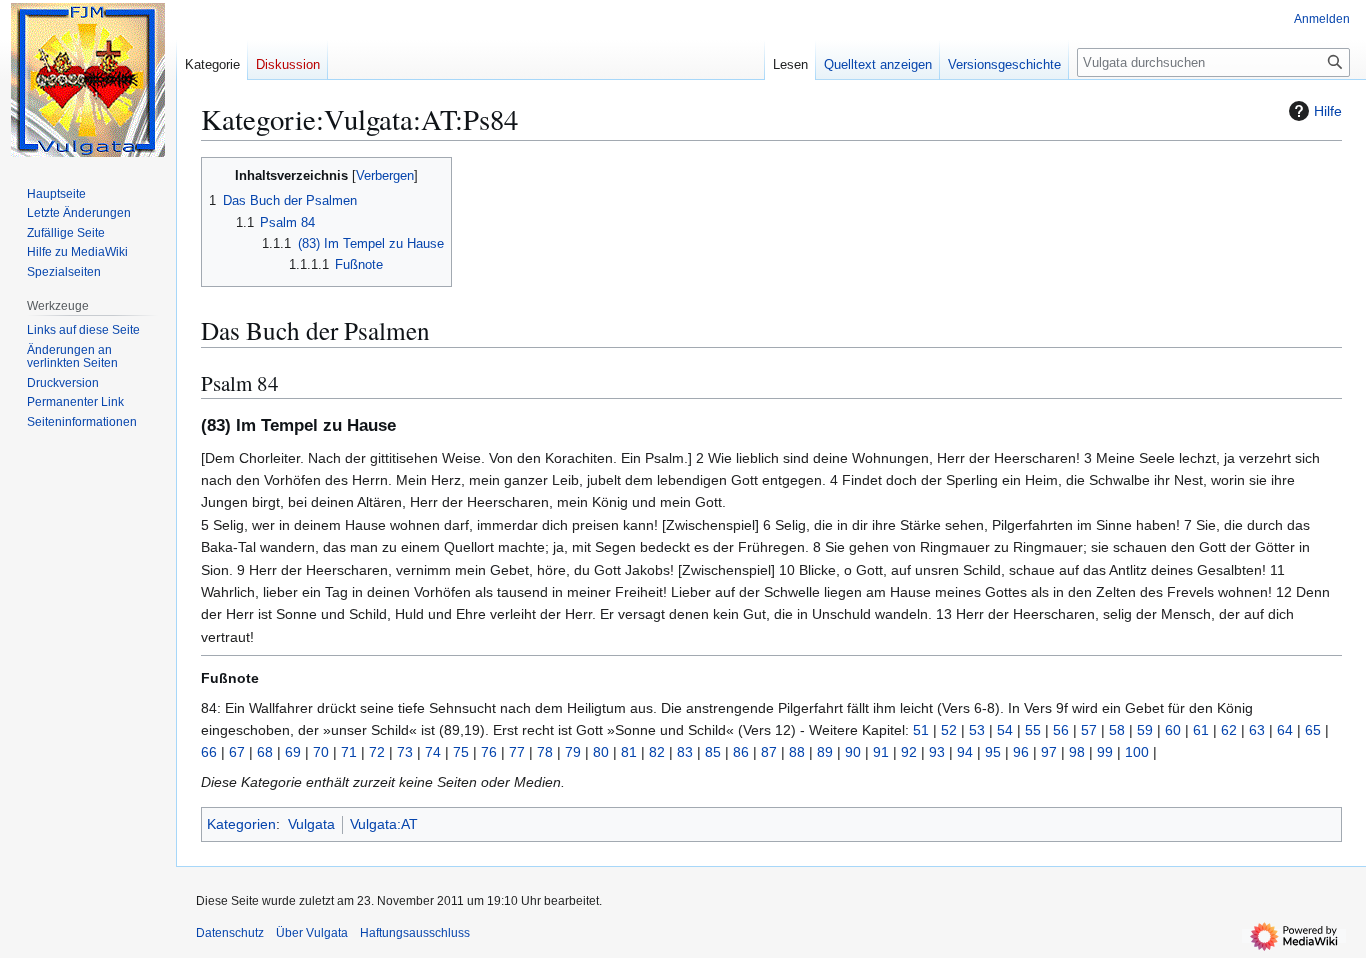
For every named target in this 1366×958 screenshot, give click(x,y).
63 (1257, 730)
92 (909, 752)
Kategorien (241, 824)
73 (405, 752)
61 (1201, 730)
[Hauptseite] (88, 80)
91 (881, 752)
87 (769, 752)
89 (825, 752)
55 (1033, 730)
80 (601, 752)
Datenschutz (230, 933)
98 (1077, 752)
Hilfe (1328, 111)
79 (573, 752)
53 (977, 730)
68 (265, 752)
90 (853, 752)
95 (993, 752)
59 (1145, 730)
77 (517, 752)
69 (293, 752)
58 (1117, 730)
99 (1105, 752)
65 (1313, 730)
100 (1137, 752)
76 (489, 752)
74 (433, 752)
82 (657, 752)
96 (1021, 752)
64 (1285, 730)
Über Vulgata (312, 933)
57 (1089, 730)
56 (1061, 730)
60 (1173, 730)
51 (921, 730)
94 (965, 752)
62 (1229, 730)
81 (629, 752)
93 (937, 752)
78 (545, 752)
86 (741, 752)
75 (461, 752)
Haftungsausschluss (415, 933)
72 (377, 752)
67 (237, 752)
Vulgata (311, 824)
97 (1049, 752)
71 (349, 752)
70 (321, 752)
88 (797, 752)
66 (209, 752)
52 (949, 730)
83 (685, 752)
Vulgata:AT (384, 824)
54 (1005, 730)
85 (713, 752)
